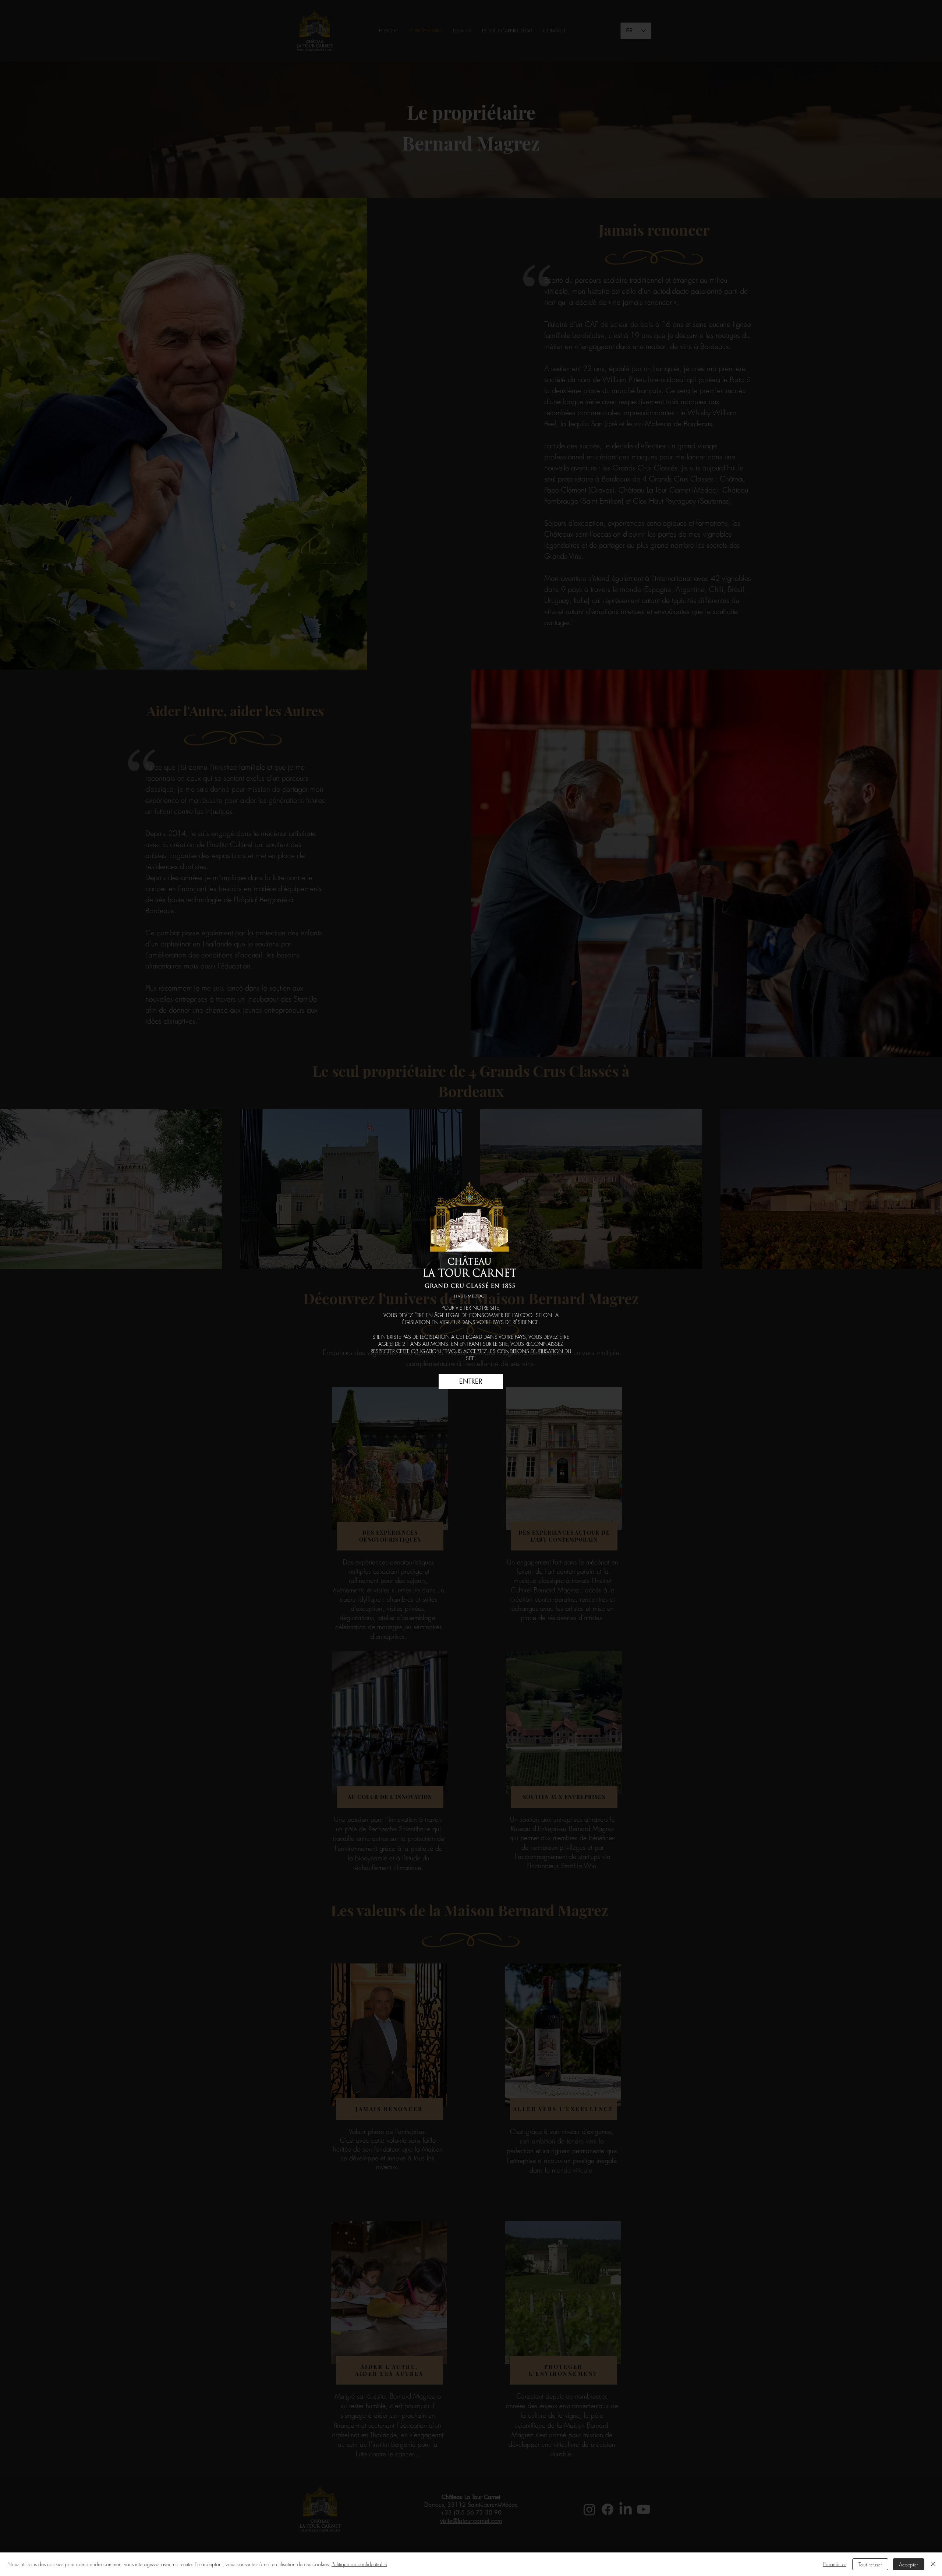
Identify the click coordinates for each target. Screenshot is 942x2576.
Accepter (909, 2564)
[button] (471, 1381)
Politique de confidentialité (359, 2564)
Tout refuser (870, 2564)
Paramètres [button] (835, 2564)
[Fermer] (933, 2564)
